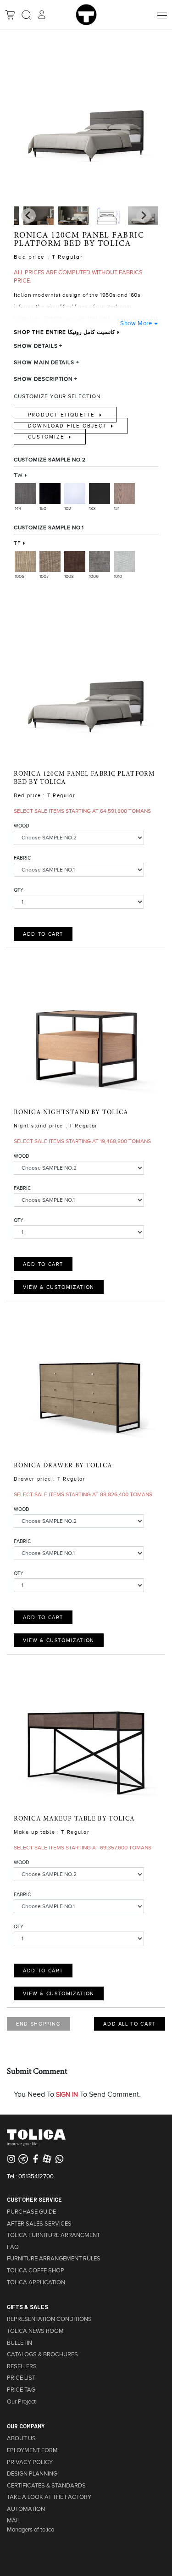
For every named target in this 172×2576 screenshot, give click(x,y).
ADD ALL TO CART (130, 2024)
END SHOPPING (39, 2024)
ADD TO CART (43, 934)
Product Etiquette (63, 415)
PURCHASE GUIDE (31, 2212)
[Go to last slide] (144, 216)
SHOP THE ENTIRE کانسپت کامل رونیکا (64, 332)
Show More (136, 323)
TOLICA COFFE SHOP (36, 2271)
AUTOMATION (26, 2509)
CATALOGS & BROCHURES (42, 2354)
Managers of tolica (31, 2530)
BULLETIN (19, 2343)
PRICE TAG (21, 2390)
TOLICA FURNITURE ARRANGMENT (53, 2235)
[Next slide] (28, 216)
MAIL (14, 2520)
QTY (19, 890)
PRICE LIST (21, 2378)
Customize (47, 437)
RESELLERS (22, 2366)
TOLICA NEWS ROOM (35, 2331)
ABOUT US (21, 2438)
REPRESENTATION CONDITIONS (49, 2319)
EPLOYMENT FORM (32, 2450)
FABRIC (22, 858)
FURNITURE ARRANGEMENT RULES (54, 2259)
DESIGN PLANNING (32, 2474)
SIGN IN (67, 2095)
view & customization (59, 1287)
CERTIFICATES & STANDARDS (46, 2486)
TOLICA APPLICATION (36, 2282)
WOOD (22, 826)
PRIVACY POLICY (30, 2462)
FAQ (13, 2247)
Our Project (21, 2402)
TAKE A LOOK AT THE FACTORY (49, 2497)
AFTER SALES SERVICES (39, 2224)
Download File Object (68, 426)
